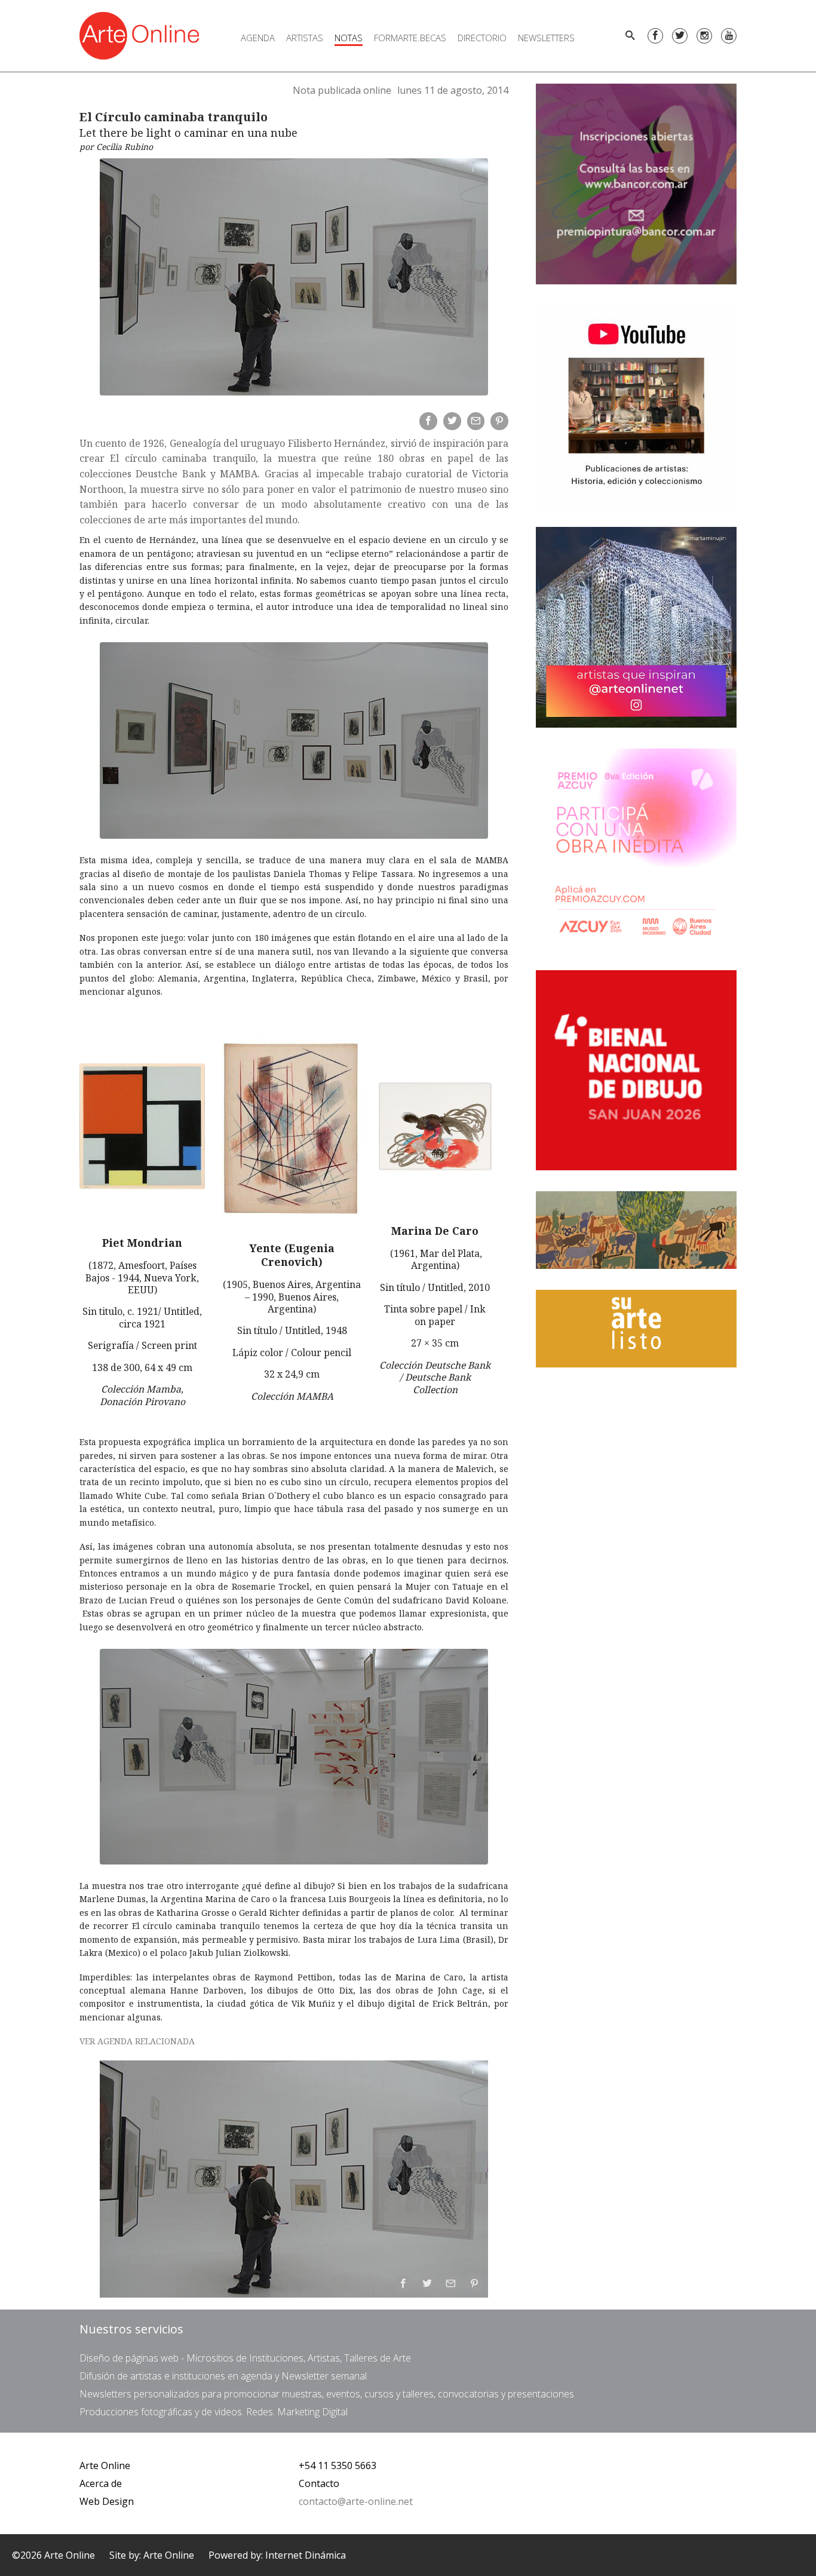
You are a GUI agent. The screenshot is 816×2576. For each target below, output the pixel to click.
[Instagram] (704, 36)
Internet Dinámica (306, 2555)
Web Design (107, 2501)
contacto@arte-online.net (356, 2501)
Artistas (305, 38)
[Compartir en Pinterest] (499, 421)
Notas (349, 38)
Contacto (319, 2483)
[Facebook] (655, 36)
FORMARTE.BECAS (410, 38)
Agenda (258, 38)
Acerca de (101, 2483)
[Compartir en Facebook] (428, 421)
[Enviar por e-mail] (476, 421)
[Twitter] (680, 36)
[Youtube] (729, 36)
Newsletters (546, 38)
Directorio (482, 38)
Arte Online (105, 2465)
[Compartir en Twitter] (452, 421)
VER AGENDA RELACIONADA (137, 2041)
